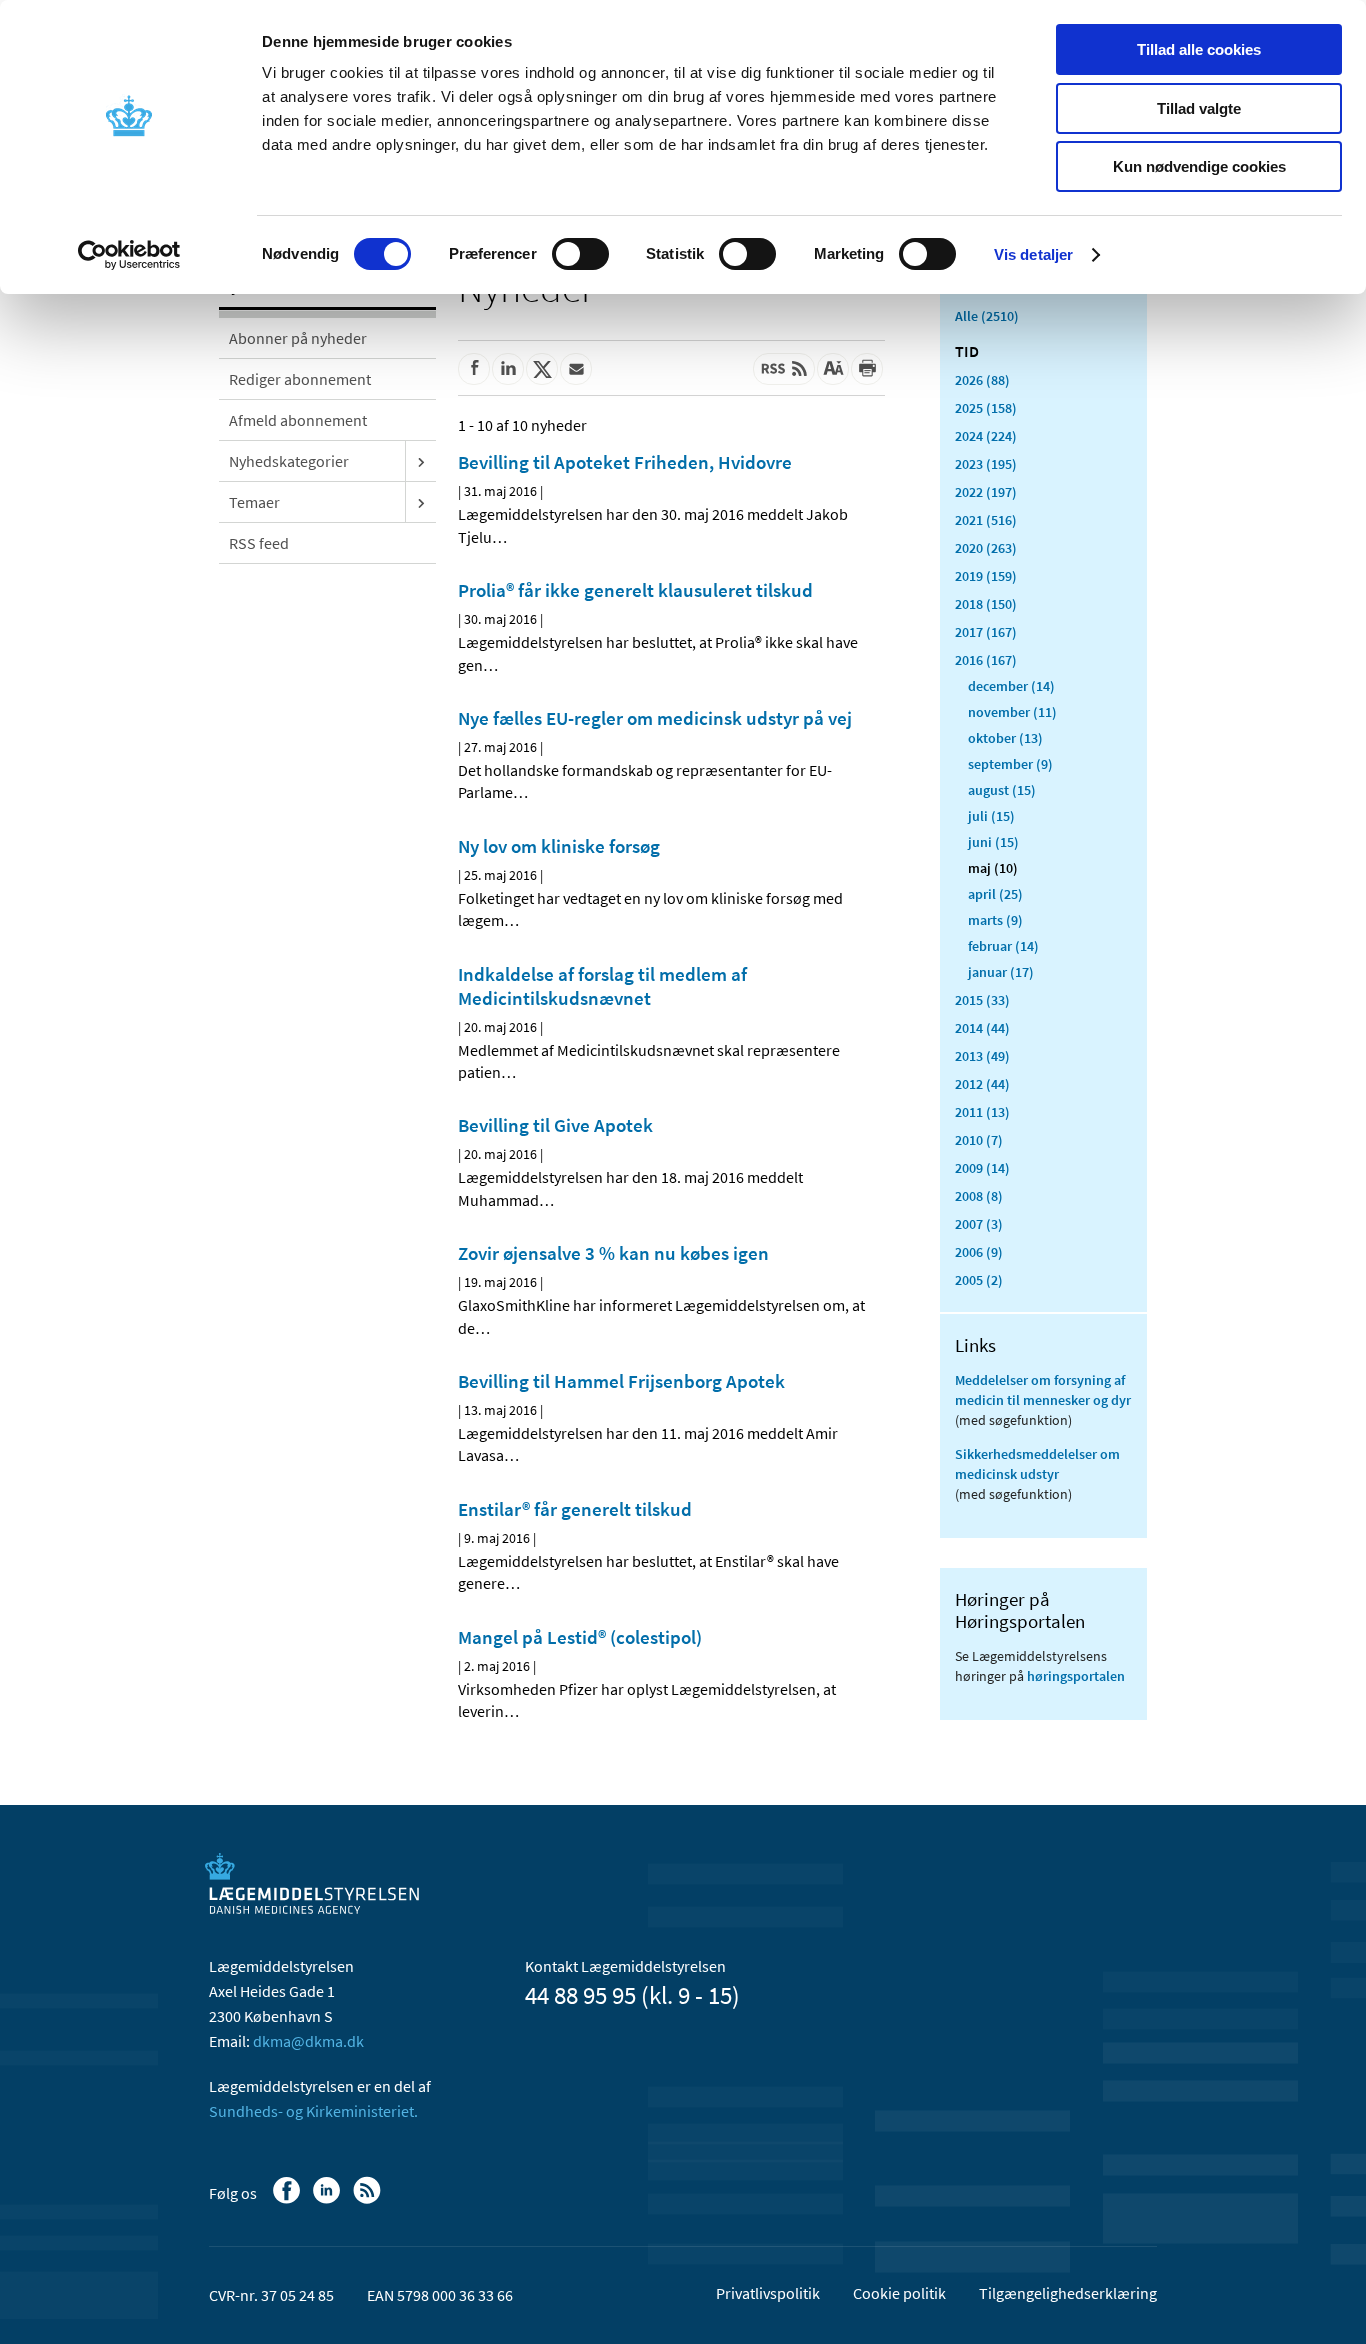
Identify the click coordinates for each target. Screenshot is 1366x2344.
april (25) (995, 894)
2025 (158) (986, 408)
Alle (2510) (987, 316)
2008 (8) (979, 1196)
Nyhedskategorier (289, 461)
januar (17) (1001, 972)
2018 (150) (986, 604)
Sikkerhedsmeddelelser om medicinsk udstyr (1037, 1464)
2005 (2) (979, 1280)
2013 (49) (982, 1056)
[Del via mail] (576, 369)
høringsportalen (1076, 1676)
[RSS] (368, 2200)
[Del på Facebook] (474, 369)
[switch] (580, 254)
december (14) (1011, 686)
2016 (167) (986, 660)
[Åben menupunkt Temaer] (421, 502)
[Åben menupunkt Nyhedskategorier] (421, 461)
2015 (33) (982, 1000)
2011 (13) (982, 1112)
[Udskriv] (867, 369)
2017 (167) (986, 632)
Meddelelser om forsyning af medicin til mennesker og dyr (1043, 1390)
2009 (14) (982, 1168)
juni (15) (993, 842)
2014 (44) (982, 1028)
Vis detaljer (1033, 254)
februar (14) (1003, 946)
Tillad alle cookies (1199, 49)
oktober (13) (1005, 738)
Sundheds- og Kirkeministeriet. (313, 2111)
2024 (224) (986, 436)
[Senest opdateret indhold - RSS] (784, 369)
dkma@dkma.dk (308, 2041)
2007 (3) (979, 1224)
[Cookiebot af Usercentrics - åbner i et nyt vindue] (129, 255)
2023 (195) (986, 464)
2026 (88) (982, 380)
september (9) (1010, 764)
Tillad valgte (1199, 108)
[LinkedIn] (328, 2200)
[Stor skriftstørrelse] (833, 369)
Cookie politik (899, 2293)
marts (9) (995, 920)
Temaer (254, 502)
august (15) (1002, 790)
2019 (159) (986, 576)
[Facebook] (288, 2200)
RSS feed (259, 543)
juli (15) (991, 816)
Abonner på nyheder (298, 338)
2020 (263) (986, 548)
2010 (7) (979, 1140)
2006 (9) (979, 1252)
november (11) (1012, 712)
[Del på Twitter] (542, 369)
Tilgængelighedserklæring (1068, 2293)
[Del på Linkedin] (508, 369)
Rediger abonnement (300, 379)
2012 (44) (982, 1084)
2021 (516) (986, 520)
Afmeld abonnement (298, 420)
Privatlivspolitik (768, 2293)
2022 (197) (986, 492)
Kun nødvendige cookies (1199, 166)
